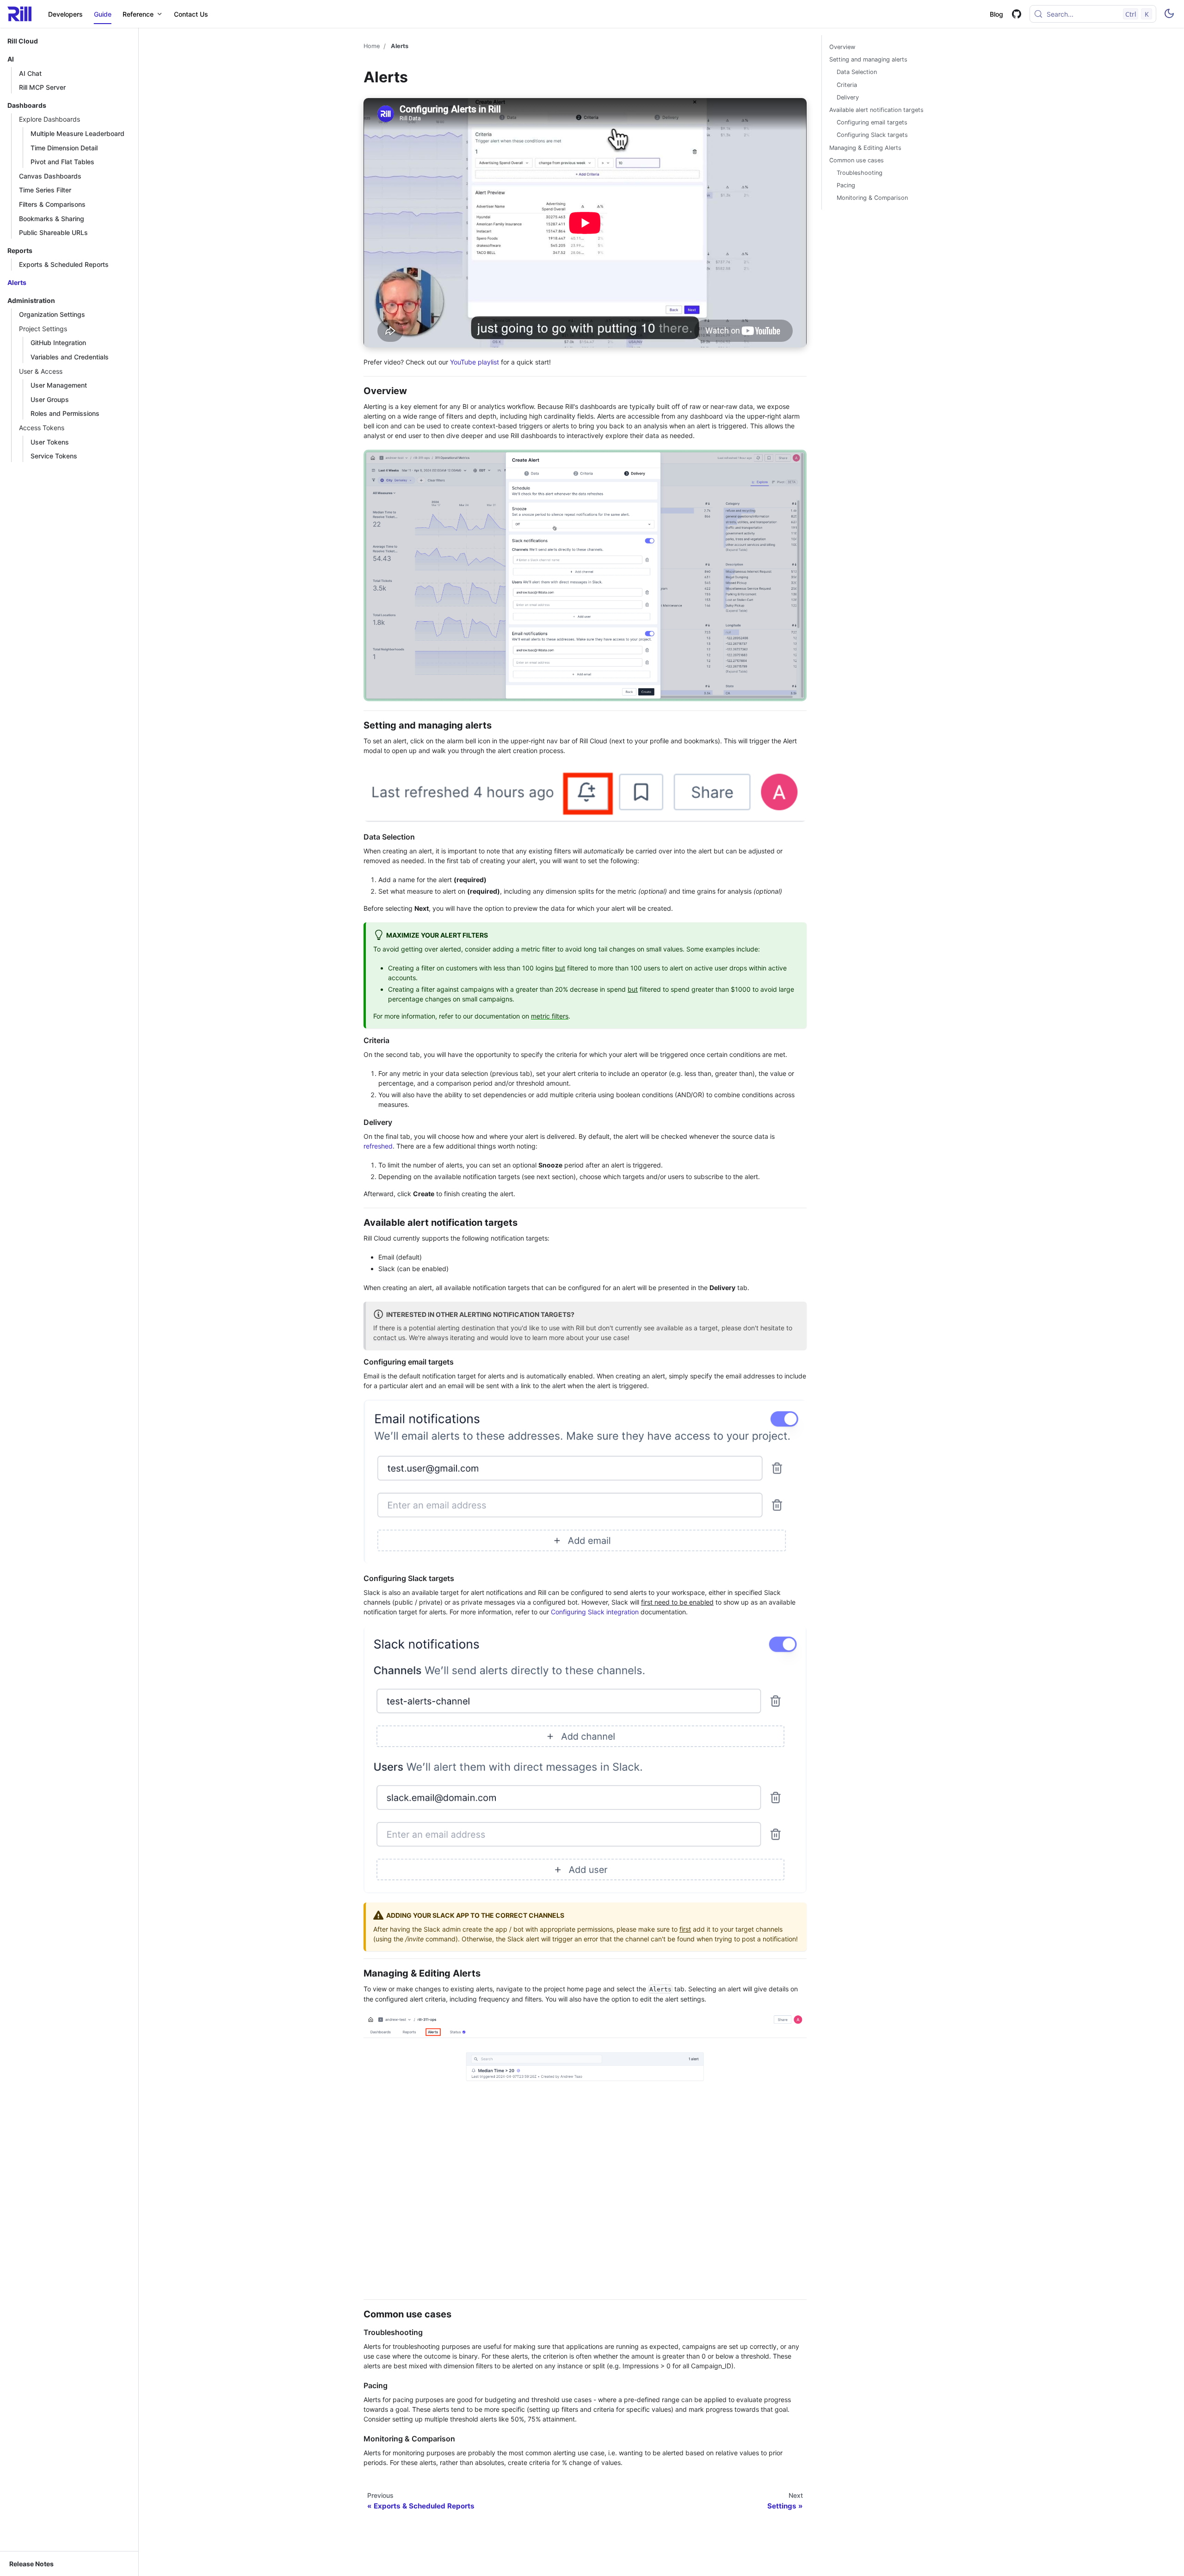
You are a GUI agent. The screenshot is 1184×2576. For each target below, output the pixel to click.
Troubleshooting (860, 173)
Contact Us (191, 14)
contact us (389, 1337)
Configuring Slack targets (872, 135)
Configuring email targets (872, 122)
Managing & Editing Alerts (865, 148)
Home (372, 46)
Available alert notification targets (876, 110)
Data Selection (857, 72)
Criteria (847, 85)
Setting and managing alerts (868, 59)
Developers (65, 14)
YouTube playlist (475, 362)
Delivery (848, 97)
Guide (103, 14)
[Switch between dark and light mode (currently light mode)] (1169, 14)
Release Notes (31, 2564)
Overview (842, 47)
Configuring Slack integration (595, 1612)
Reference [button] (138, 14)
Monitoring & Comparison (872, 198)
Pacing (846, 185)
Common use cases (857, 160)
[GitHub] (1016, 14)
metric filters (550, 1016)
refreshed (378, 1146)
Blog (996, 14)
